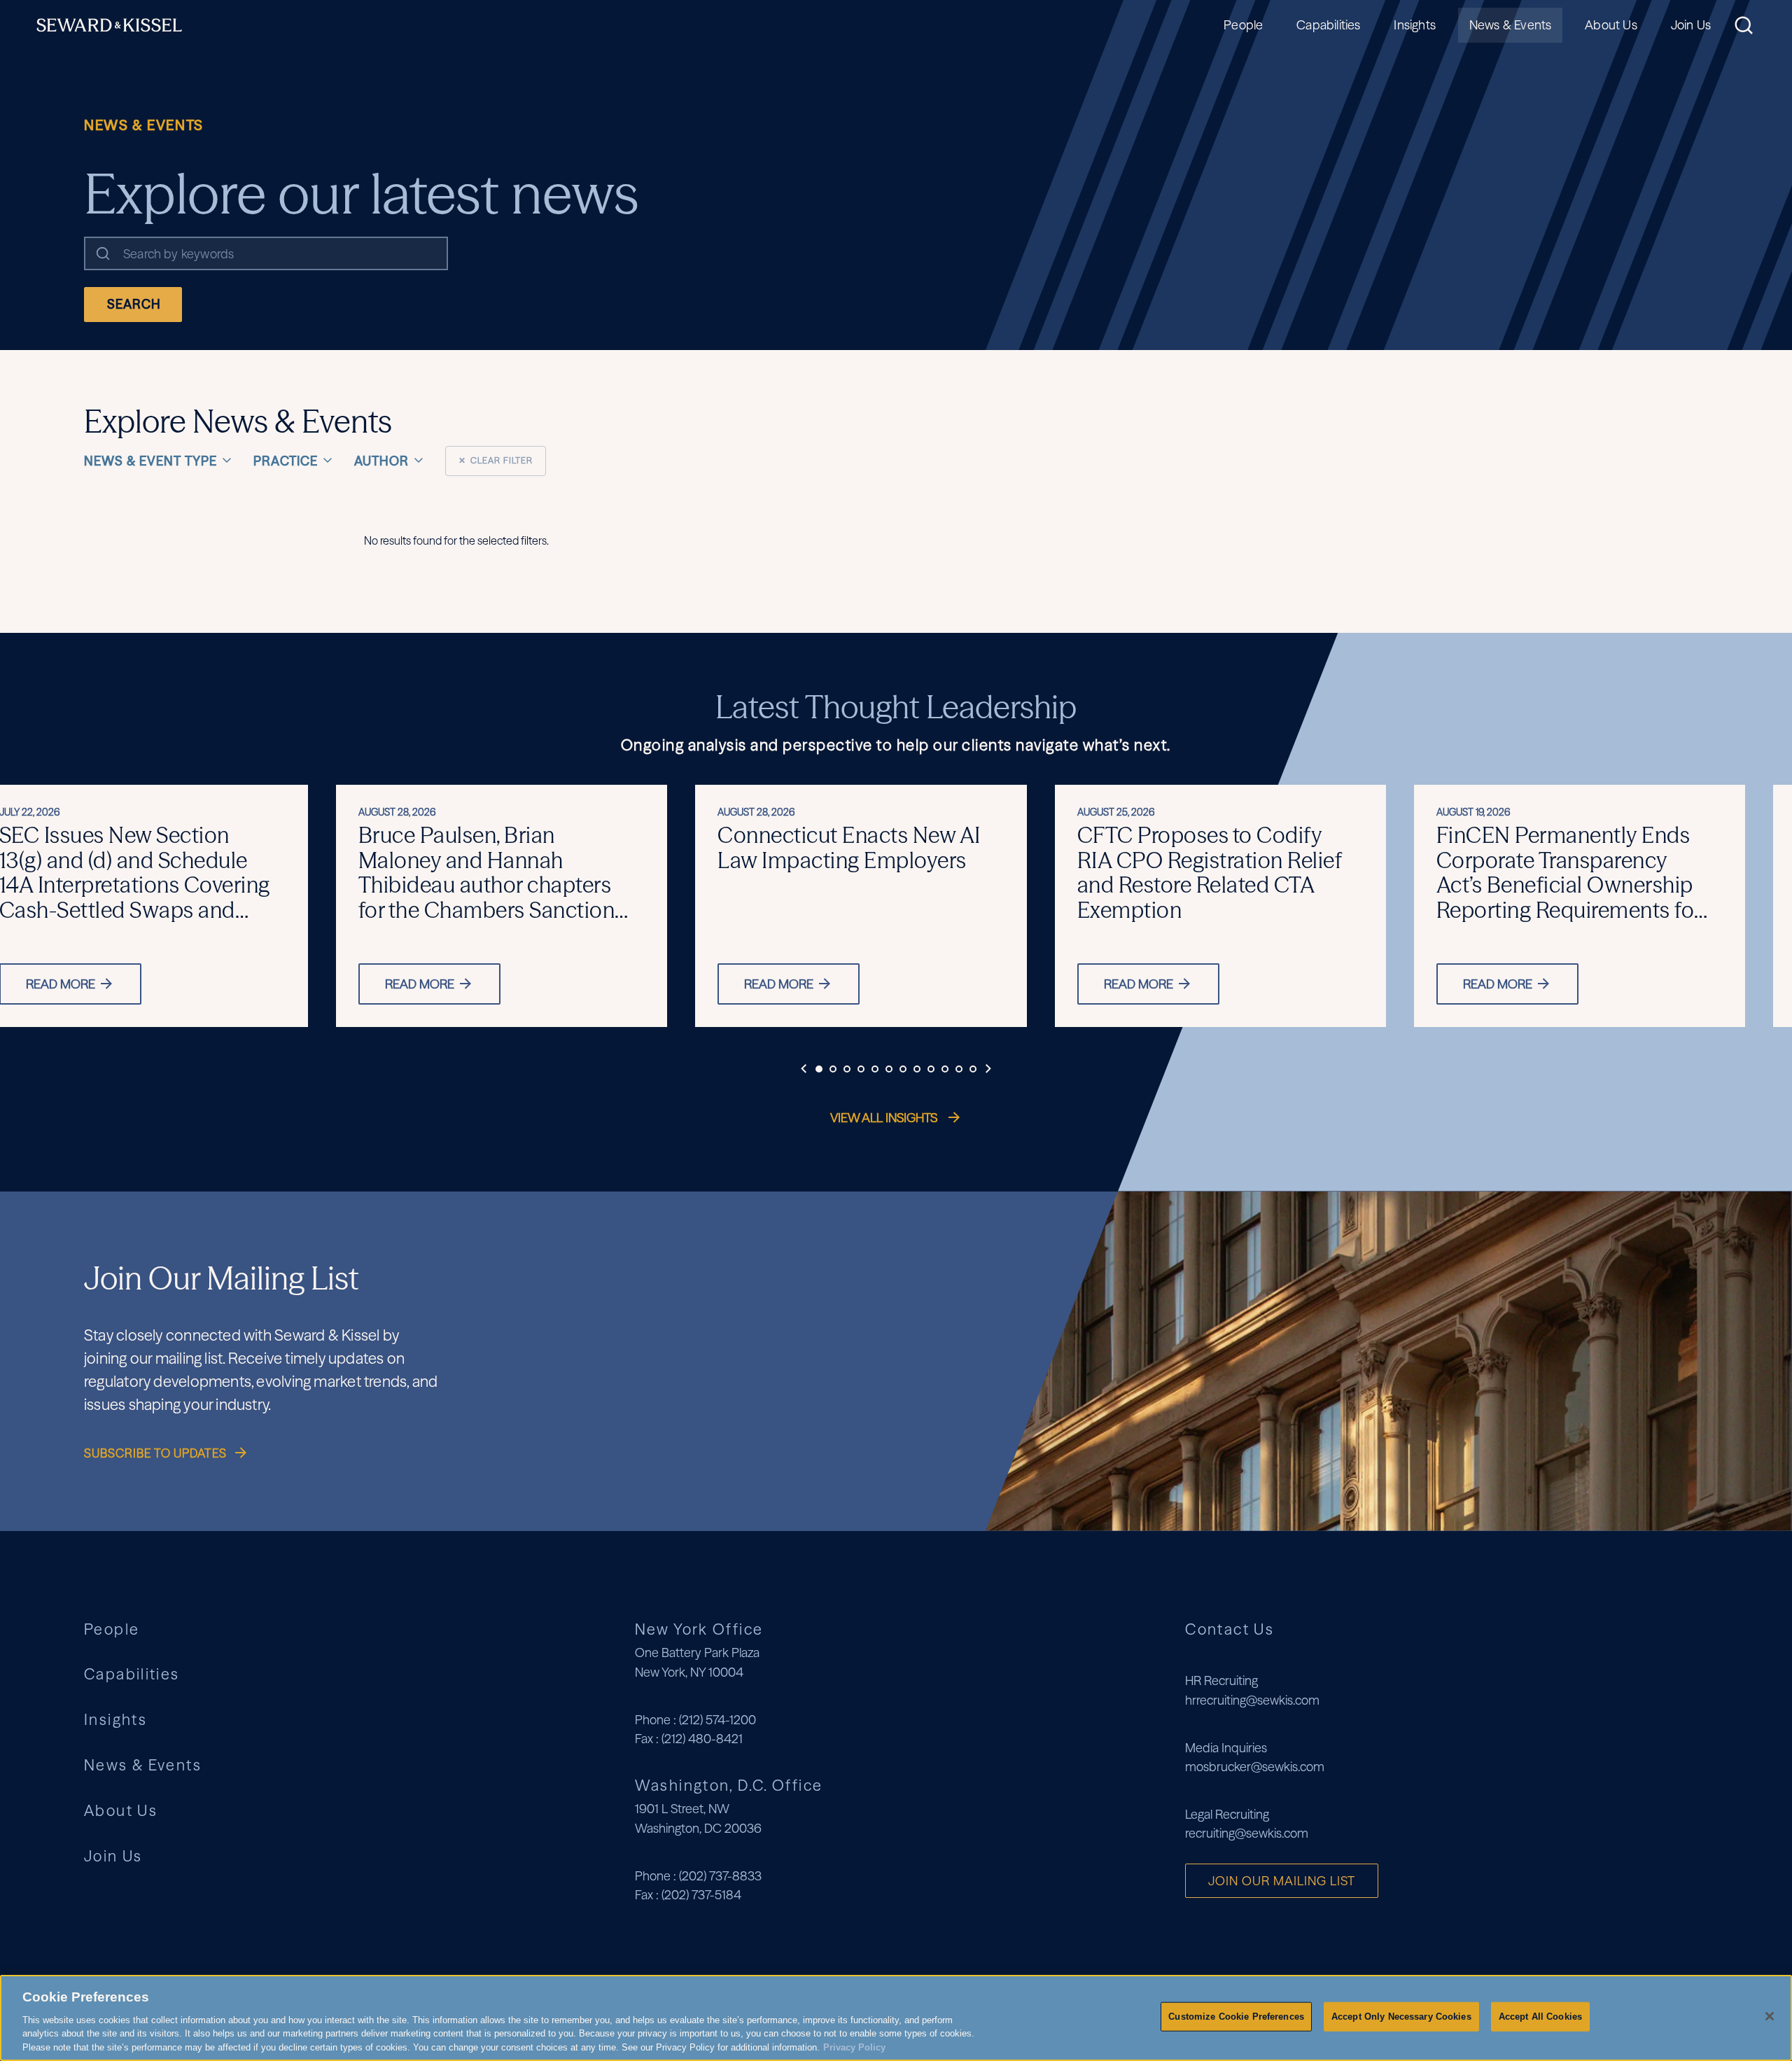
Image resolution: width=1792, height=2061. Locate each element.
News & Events (1510, 25)
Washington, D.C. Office (729, 1785)
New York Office (699, 1629)
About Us (1611, 25)
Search (134, 304)
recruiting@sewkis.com (1247, 1833)
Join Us (1691, 25)
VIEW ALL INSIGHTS (885, 1118)
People (1243, 25)
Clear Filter (496, 460)
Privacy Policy (854, 2047)
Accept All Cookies (1540, 2017)
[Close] (1770, 2016)
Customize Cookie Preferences (1236, 2017)
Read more (420, 984)
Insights (1414, 25)
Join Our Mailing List (1282, 1881)
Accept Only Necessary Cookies (1401, 2017)
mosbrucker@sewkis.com (1255, 1767)
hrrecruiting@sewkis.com (1252, 1700)
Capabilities (1328, 25)
